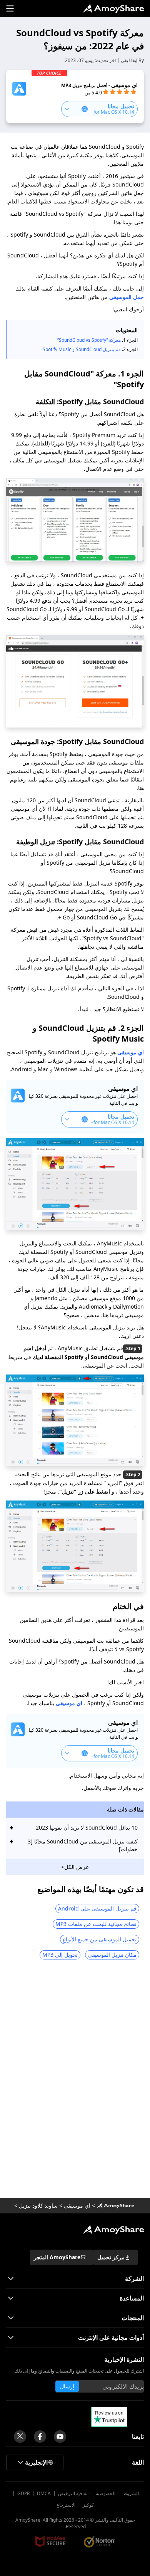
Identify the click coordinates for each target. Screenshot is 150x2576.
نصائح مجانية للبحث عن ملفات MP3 (96, 1924)
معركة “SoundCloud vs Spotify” (89, 340)
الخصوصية (106, 2493)
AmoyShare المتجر (57, 2257)
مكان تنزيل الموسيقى (112, 1955)
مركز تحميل (111, 2257)
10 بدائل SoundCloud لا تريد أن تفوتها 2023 (87, 1827)
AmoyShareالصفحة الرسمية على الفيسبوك (40, 2437)
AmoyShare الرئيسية (113, 2230)
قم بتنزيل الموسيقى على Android (97, 1908)
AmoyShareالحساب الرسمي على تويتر (20, 2437)
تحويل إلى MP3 (60, 1955)
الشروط (131, 2493)
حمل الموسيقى (127, 297)
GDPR (23, 2493)
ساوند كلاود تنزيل (38, 2205)
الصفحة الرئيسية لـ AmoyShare (113, 8)
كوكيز (88, 2505)
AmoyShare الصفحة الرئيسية (115, 2206)
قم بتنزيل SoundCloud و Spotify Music (82, 349)
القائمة (10, 8)
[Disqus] (75, 2082)
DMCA (44, 2493)
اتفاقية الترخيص (73, 2493)
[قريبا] (60, 2437)
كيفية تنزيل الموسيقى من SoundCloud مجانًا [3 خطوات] (83, 1845)
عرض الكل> (75, 1867)
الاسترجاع (66, 2505)
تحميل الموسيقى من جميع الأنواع (100, 1939)
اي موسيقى (130, 1052)
